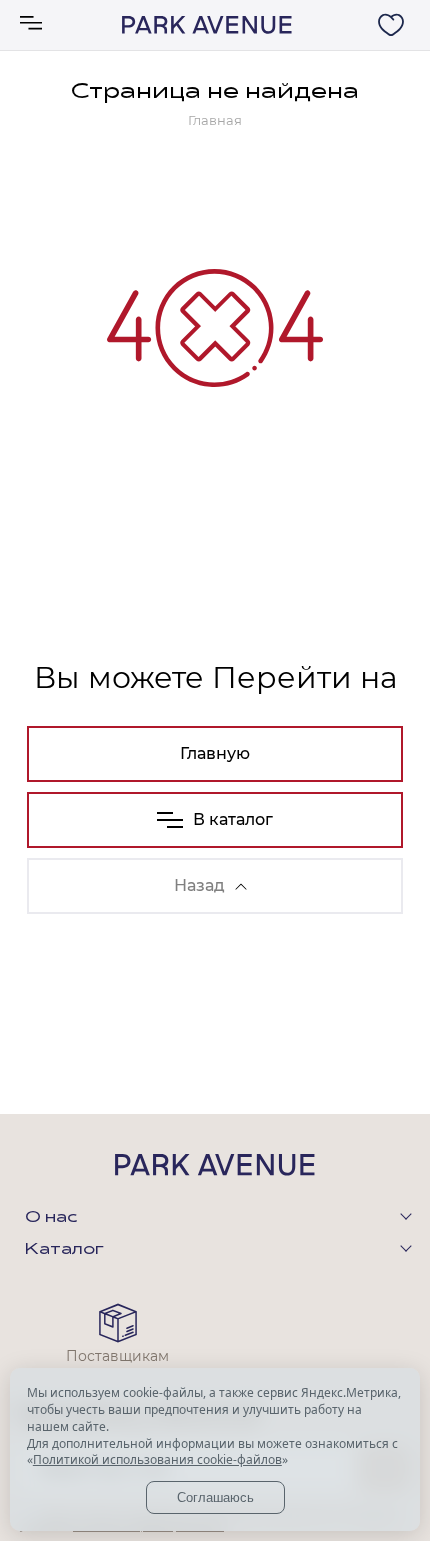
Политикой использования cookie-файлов (157, 1459)
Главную (215, 753)
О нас (51, 1218)
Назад (199, 885)
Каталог (64, 1250)
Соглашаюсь (215, 1497)
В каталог (233, 819)
